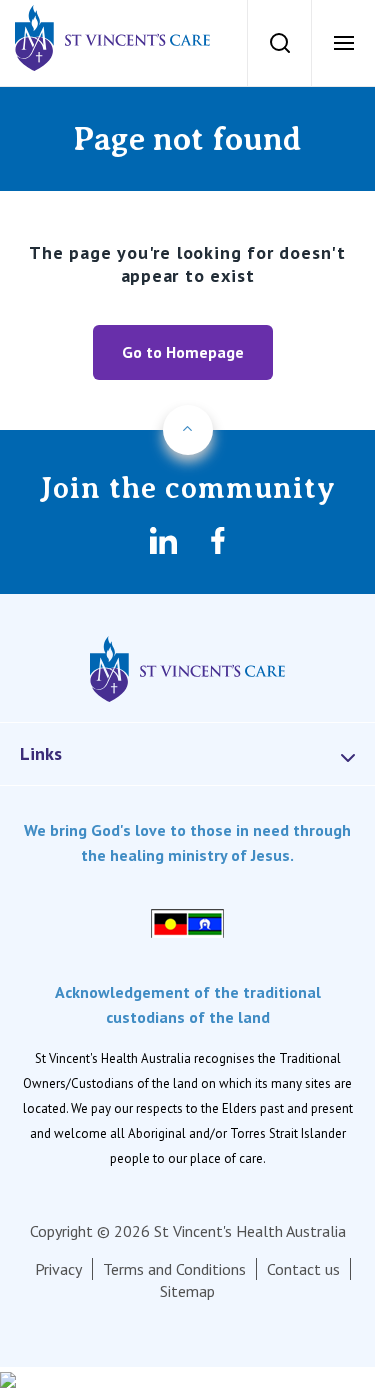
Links (41, 753)
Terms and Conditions (174, 1269)
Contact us (303, 1269)
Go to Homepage (183, 352)
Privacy (58, 1269)
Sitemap (187, 1291)
